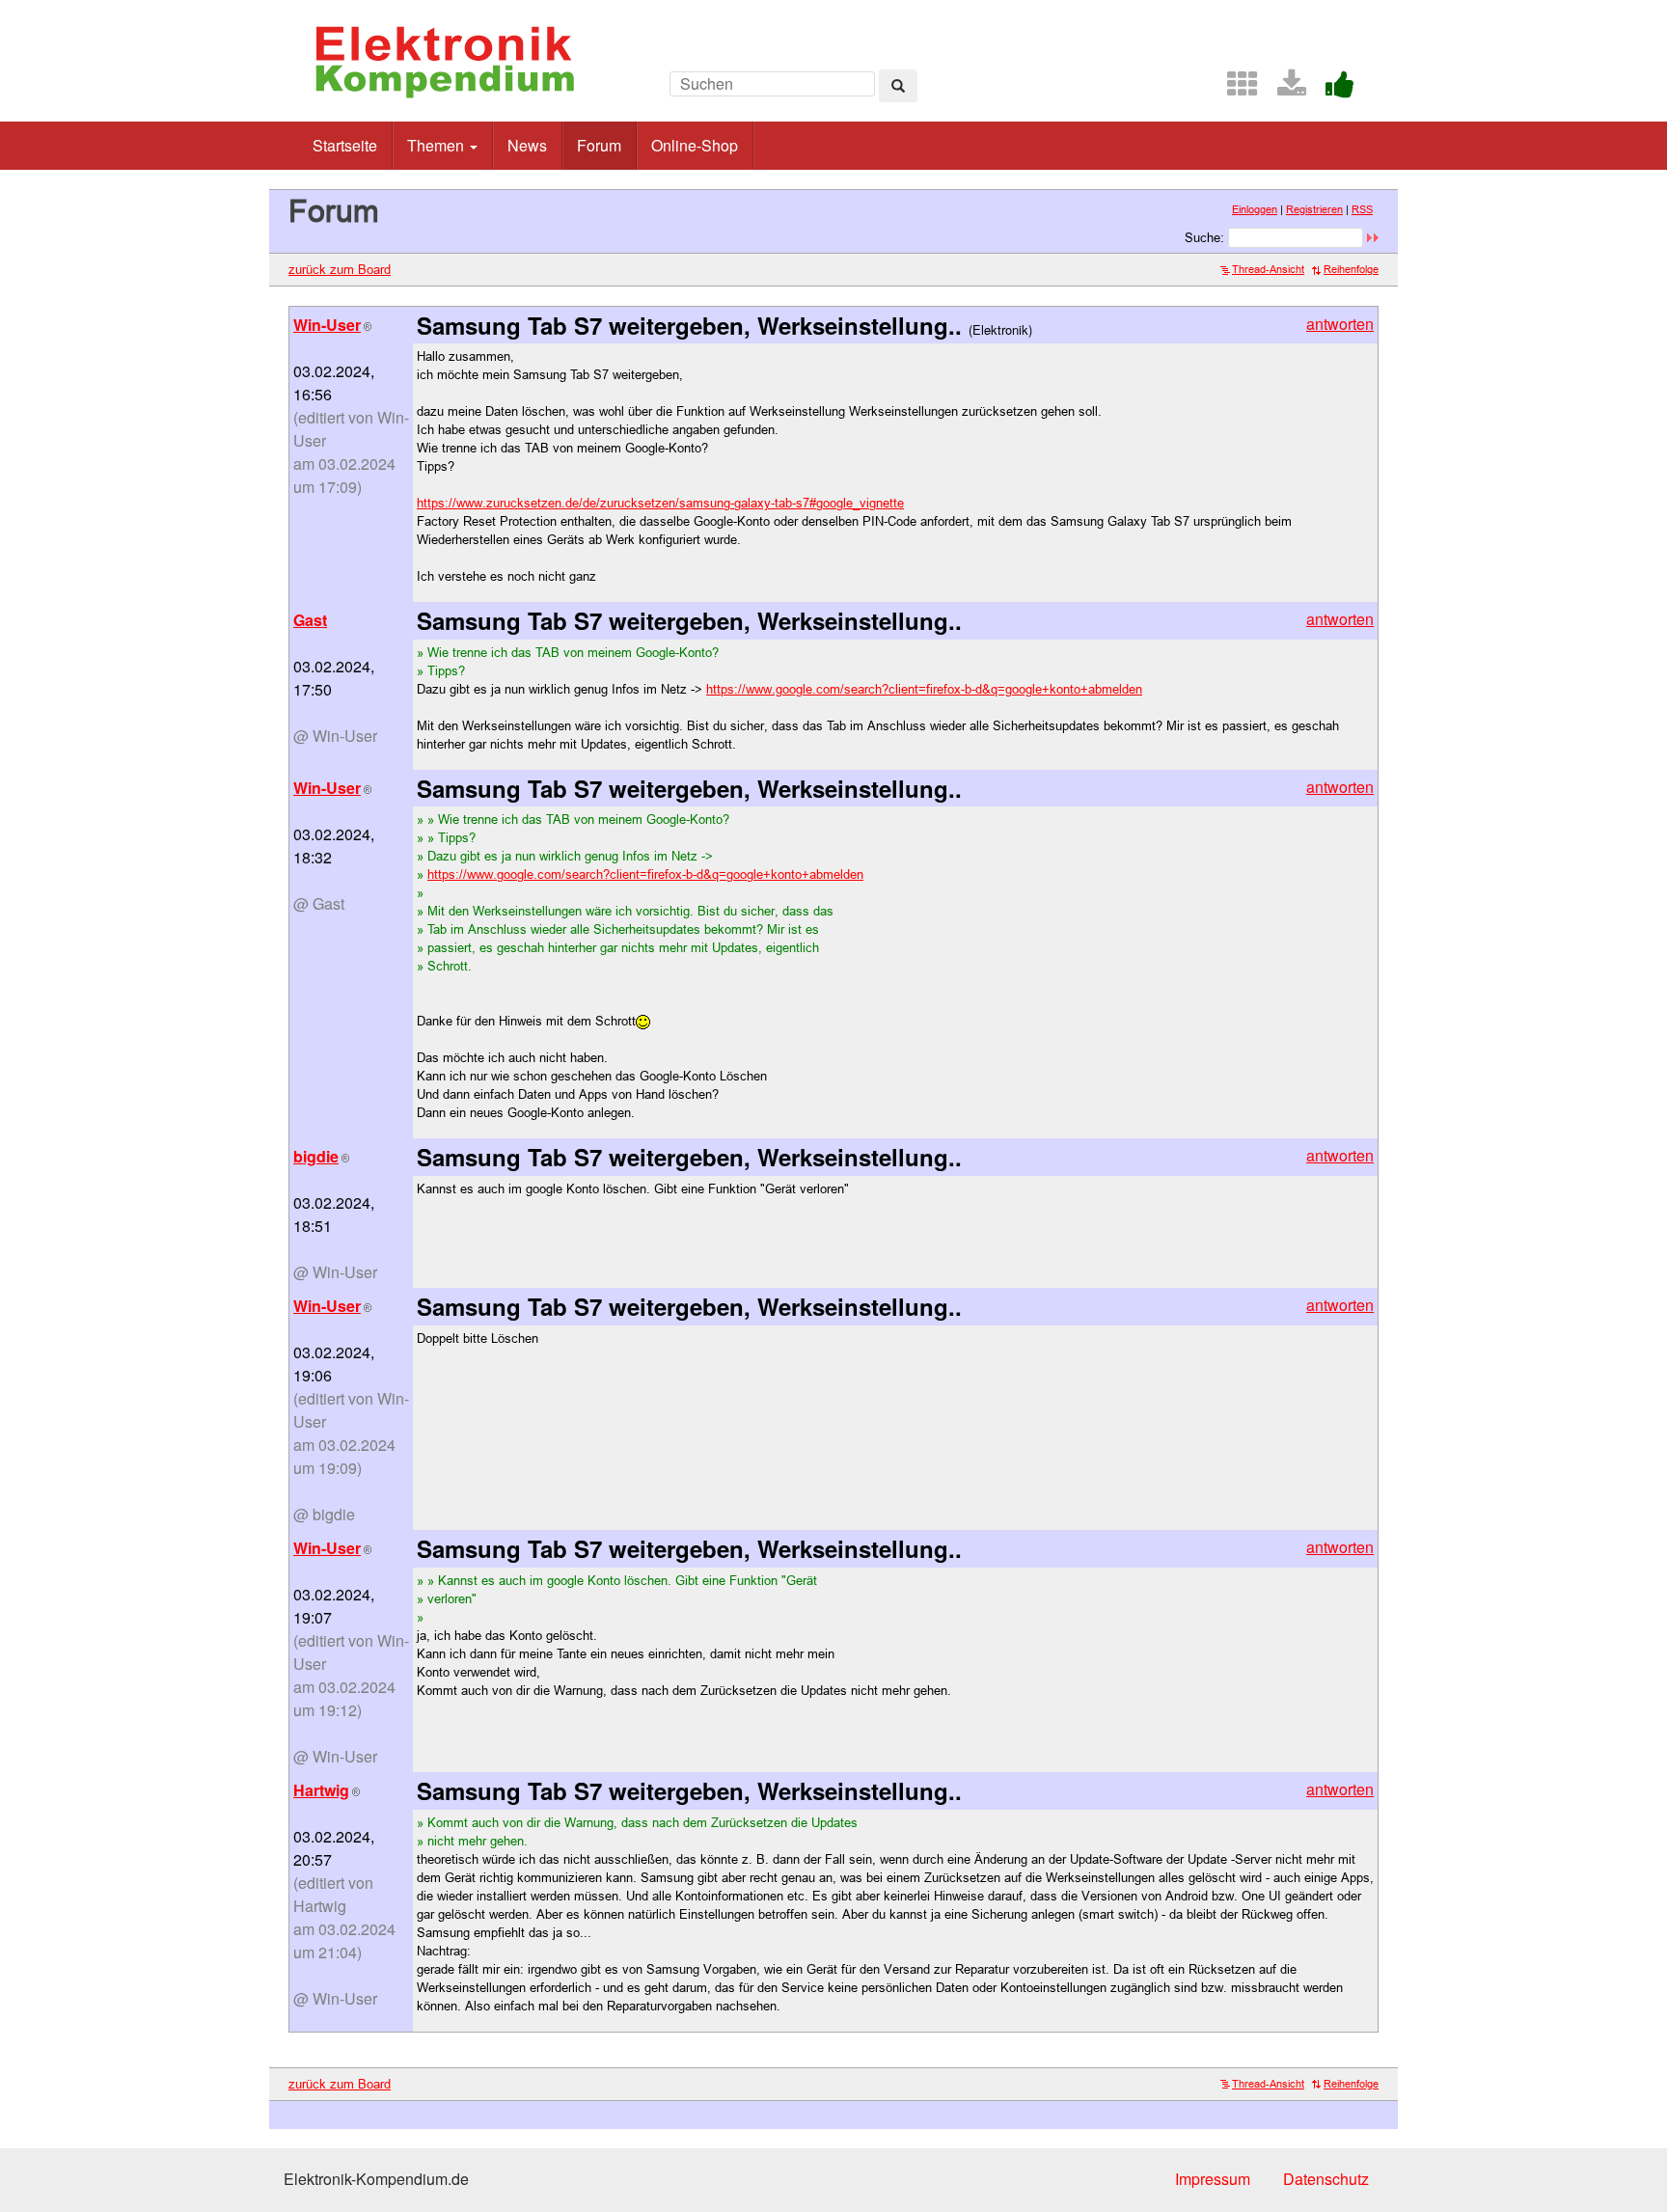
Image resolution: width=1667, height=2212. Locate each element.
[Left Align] (898, 86)
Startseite (345, 145)
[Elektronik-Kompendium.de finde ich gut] (1332, 89)
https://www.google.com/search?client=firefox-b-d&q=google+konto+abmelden (924, 689)
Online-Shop (695, 145)
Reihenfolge (1351, 269)
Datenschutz (1326, 2179)
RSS (1362, 209)
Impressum (1213, 2179)
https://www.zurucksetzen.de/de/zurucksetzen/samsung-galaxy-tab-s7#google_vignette (660, 503)
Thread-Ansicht (1268, 269)
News (527, 145)
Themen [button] (437, 145)
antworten (1340, 324)
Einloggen (1255, 209)
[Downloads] (1284, 89)
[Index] (1235, 89)
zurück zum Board (340, 269)
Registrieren (1314, 209)
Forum (599, 145)
